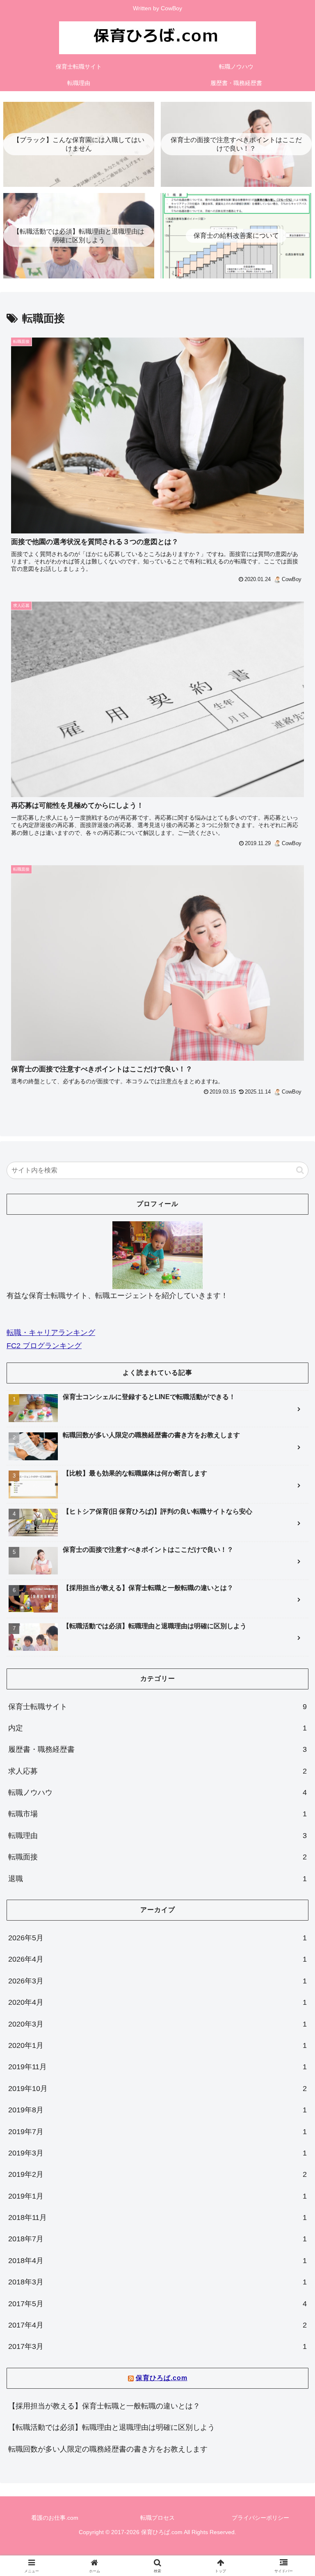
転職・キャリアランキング (51, 1333)
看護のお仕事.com (55, 2518)
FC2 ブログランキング (44, 1346)
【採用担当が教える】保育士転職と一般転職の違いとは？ (104, 2406)
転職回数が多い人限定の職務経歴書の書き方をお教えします (108, 2449)
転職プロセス (157, 2518)
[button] (300, 1170)
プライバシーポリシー (260, 2518)
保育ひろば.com (162, 2378)
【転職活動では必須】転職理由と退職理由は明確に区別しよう (112, 2427)
